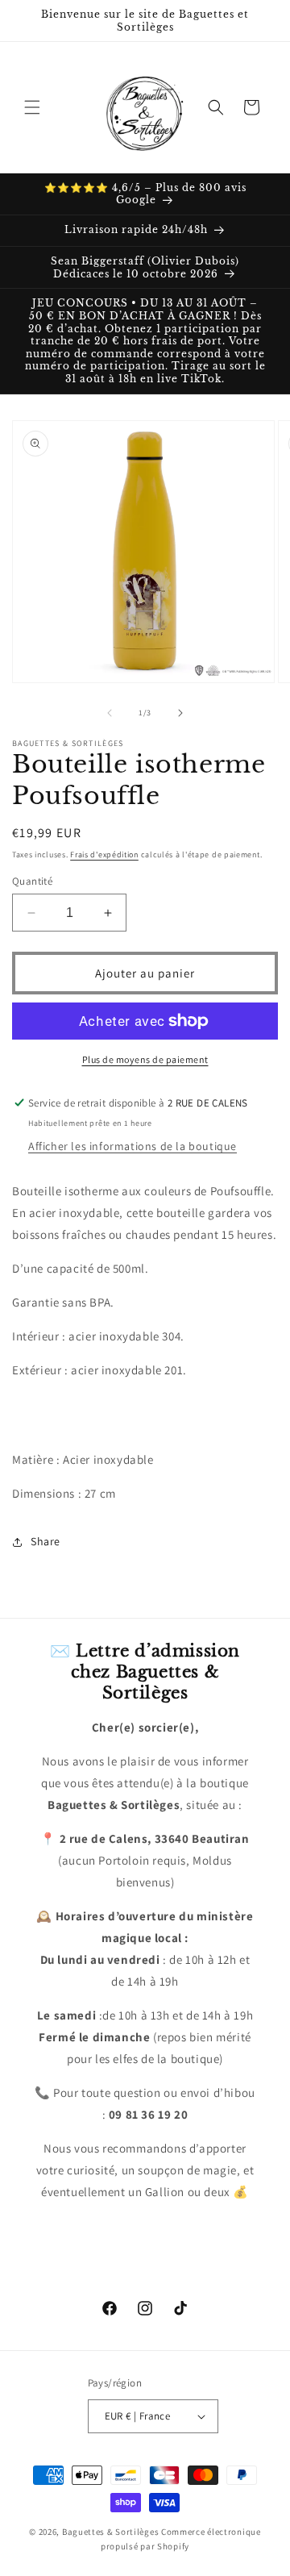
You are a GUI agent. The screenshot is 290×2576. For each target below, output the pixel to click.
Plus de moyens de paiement (145, 1059)
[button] (32, 107)
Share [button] (46, 1541)
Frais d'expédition (104, 854)
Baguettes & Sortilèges (110, 2532)
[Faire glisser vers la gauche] (110, 713)
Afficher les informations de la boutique (133, 1146)
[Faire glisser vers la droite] (180, 713)
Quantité (32, 881)
